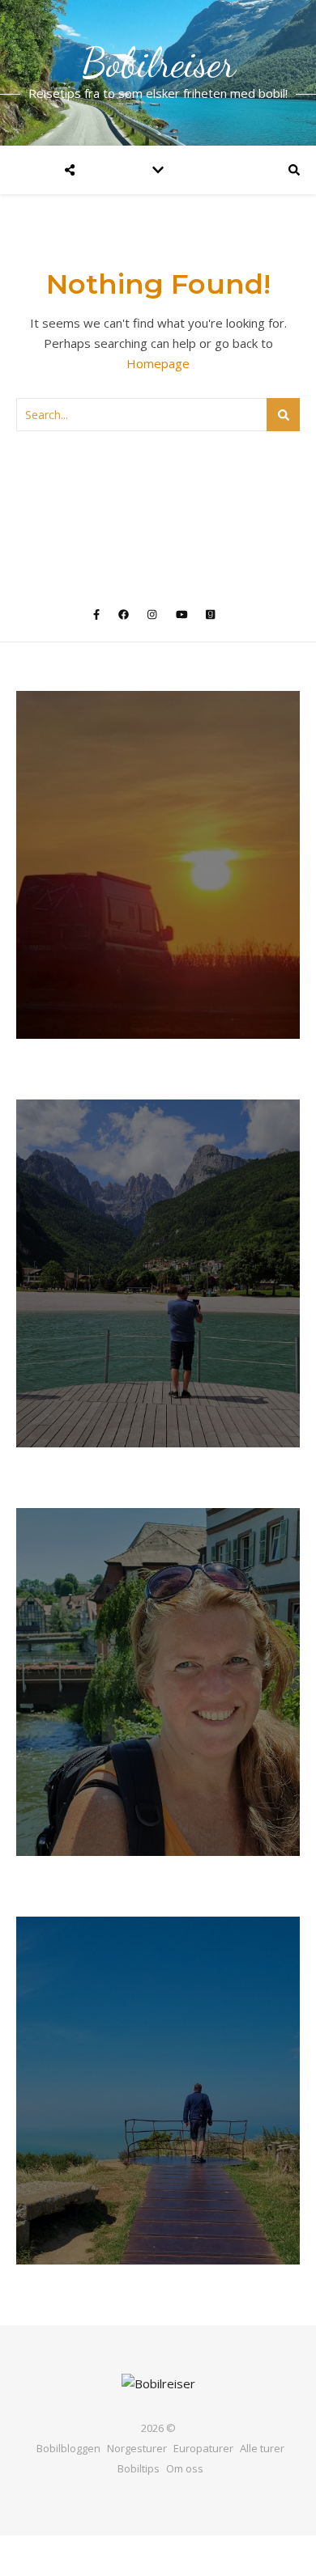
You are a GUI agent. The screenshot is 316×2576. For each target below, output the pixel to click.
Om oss (185, 2468)
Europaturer (203, 2448)
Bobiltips (139, 2468)
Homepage (158, 363)
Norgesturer (137, 2448)
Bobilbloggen (68, 2448)
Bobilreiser (158, 63)
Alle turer (262, 2448)
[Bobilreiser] (158, 2384)
